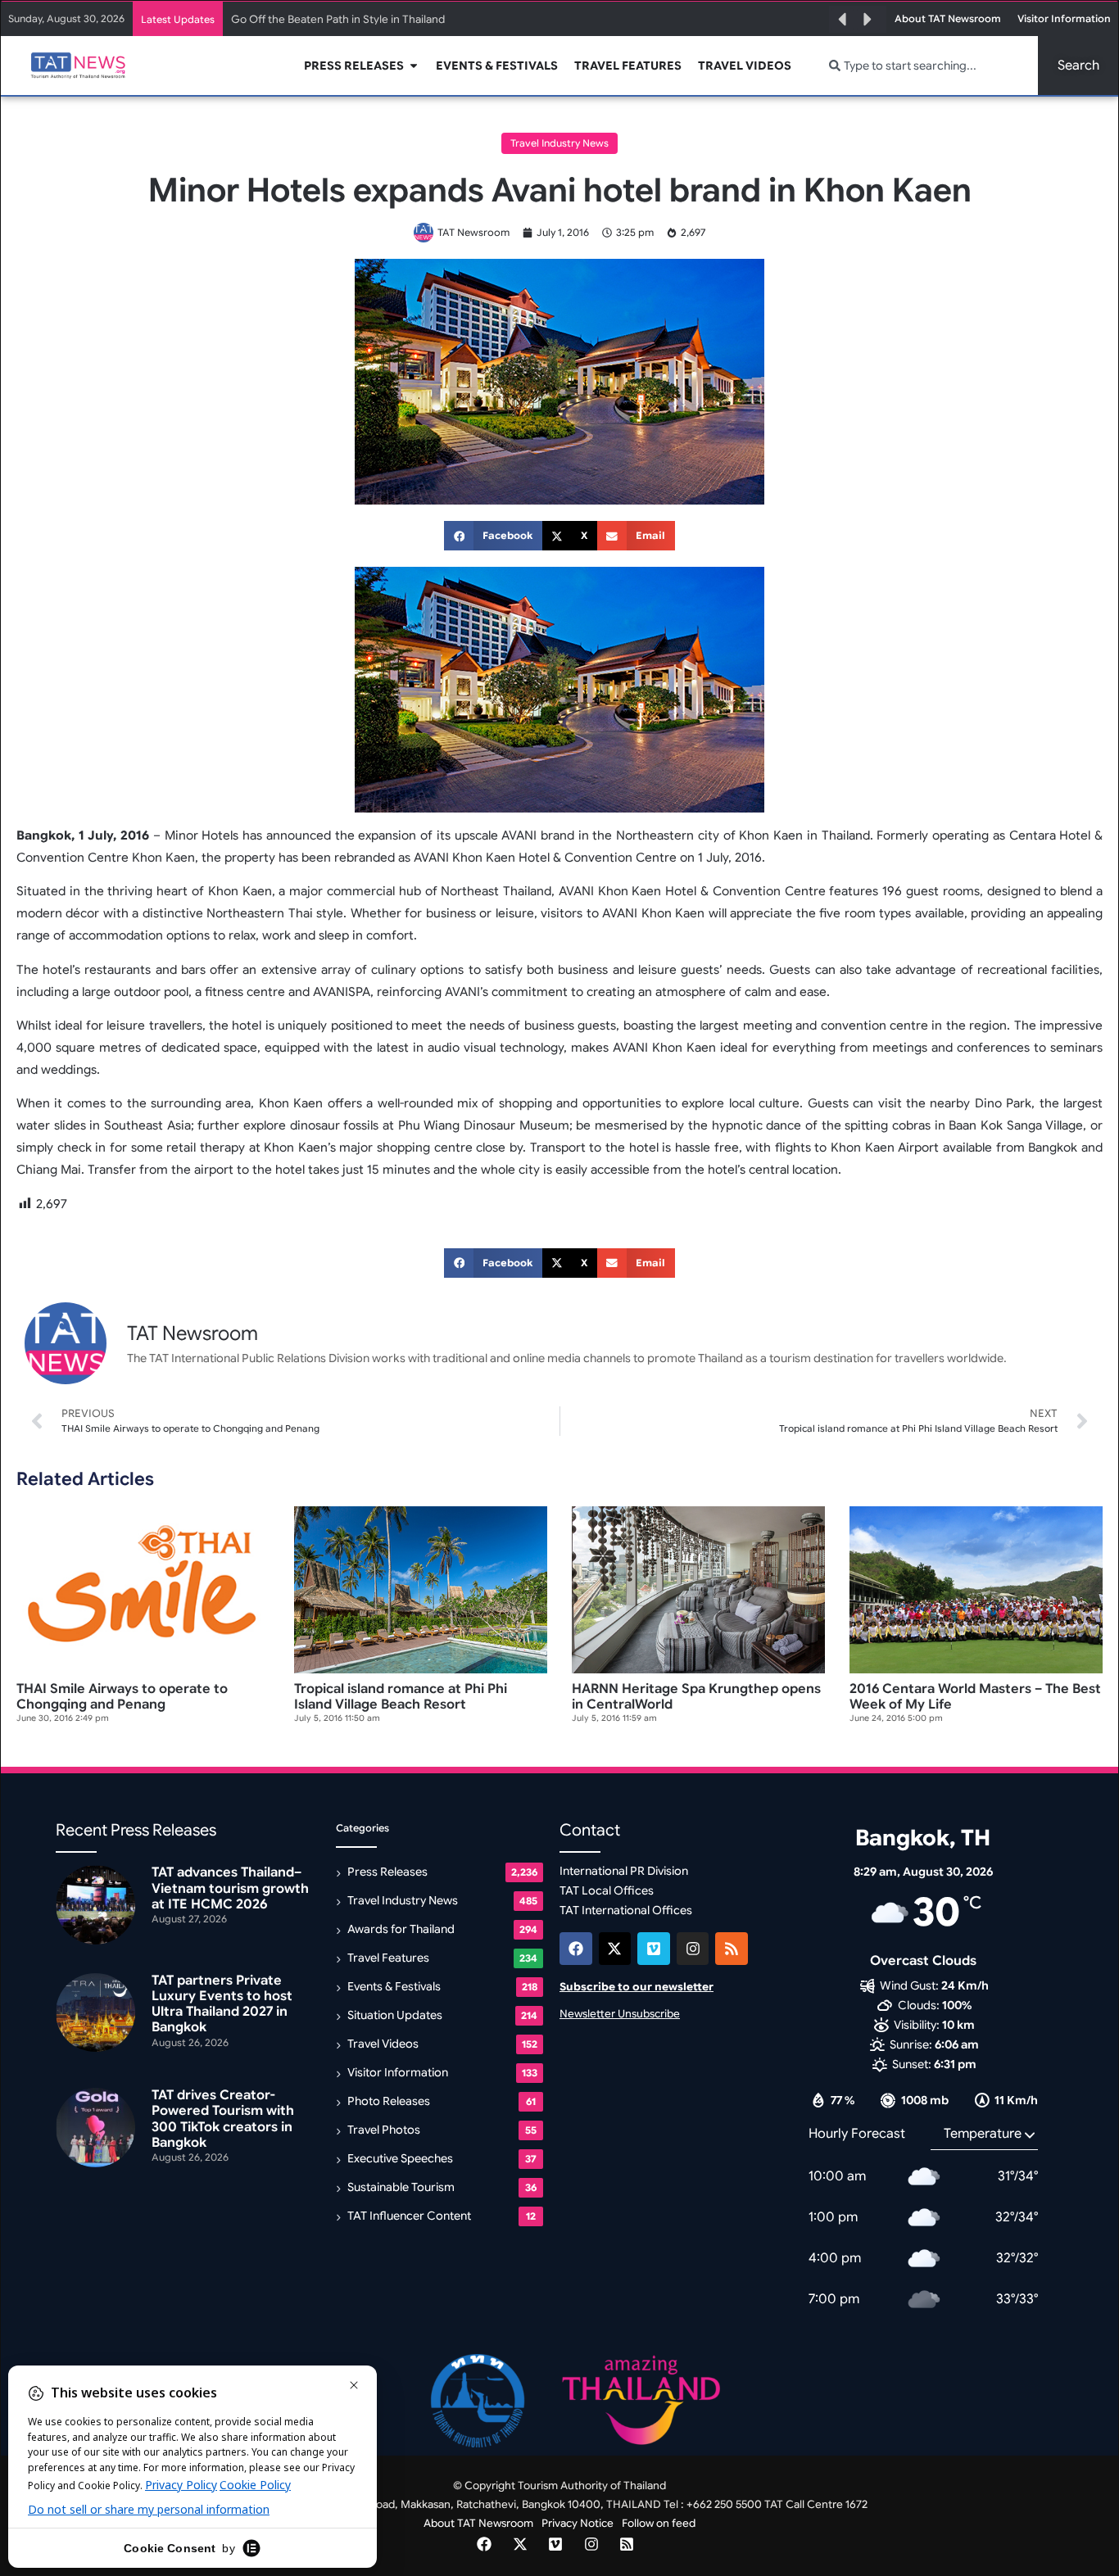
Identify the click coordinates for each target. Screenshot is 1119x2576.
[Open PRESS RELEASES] (414, 66)
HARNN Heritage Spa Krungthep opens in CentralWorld (696, 1697)
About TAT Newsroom (478, 2523)
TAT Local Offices (607, 1890)
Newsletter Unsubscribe (620, 2014)
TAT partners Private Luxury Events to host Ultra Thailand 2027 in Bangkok (222, 2004)
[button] (842, 20)
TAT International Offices (626, 1910)
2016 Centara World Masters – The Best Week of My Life (975, 1697)
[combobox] (924, 66)
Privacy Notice (578, 2523)
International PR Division (624, 1871)
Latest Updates (178, 19)
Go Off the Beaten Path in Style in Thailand (338, 19)
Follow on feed (659, 2523)
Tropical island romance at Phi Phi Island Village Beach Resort (401, 1697)
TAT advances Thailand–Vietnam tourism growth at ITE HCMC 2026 (230, 1888)
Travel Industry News (559, 143)
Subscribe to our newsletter (637, 1987)
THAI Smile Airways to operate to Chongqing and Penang (122, 1697)
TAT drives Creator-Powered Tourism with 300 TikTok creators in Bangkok (223, 2119)
